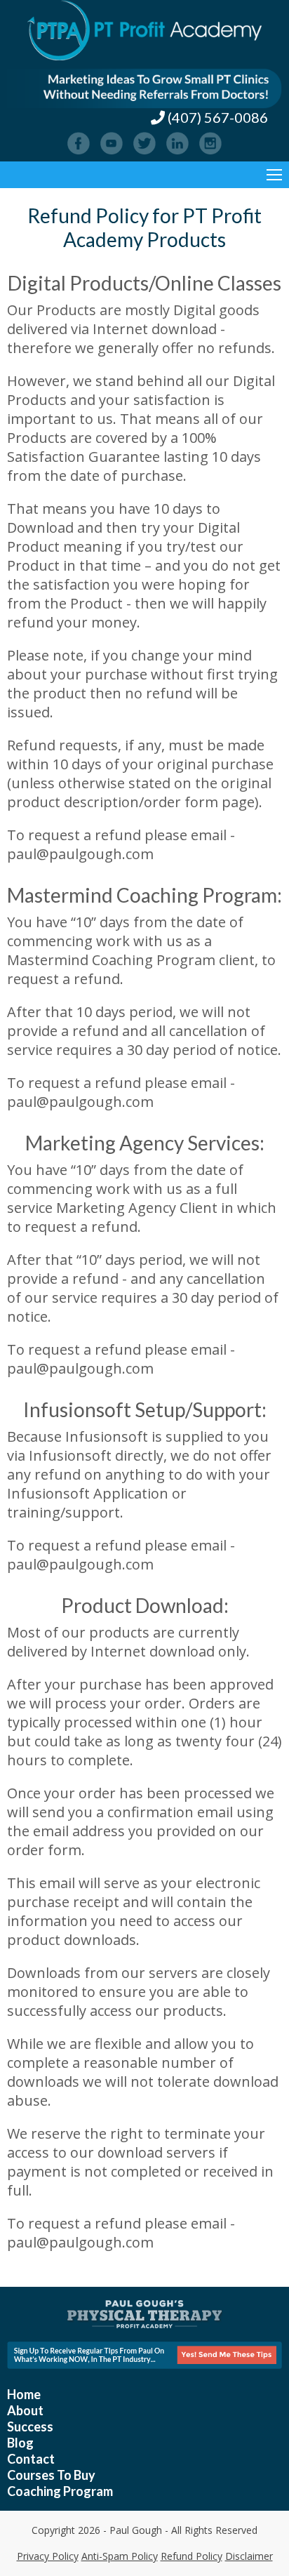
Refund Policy (191, 2556)
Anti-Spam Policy (120, 2556)
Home (24, 2394)
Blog (20, 2443)
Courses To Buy (51, 2475)
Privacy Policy (48, 2556)
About (25, 2410)
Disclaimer (249, 2556)
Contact (31, 2459)
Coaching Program (60, 2491)
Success (30, 2426)
